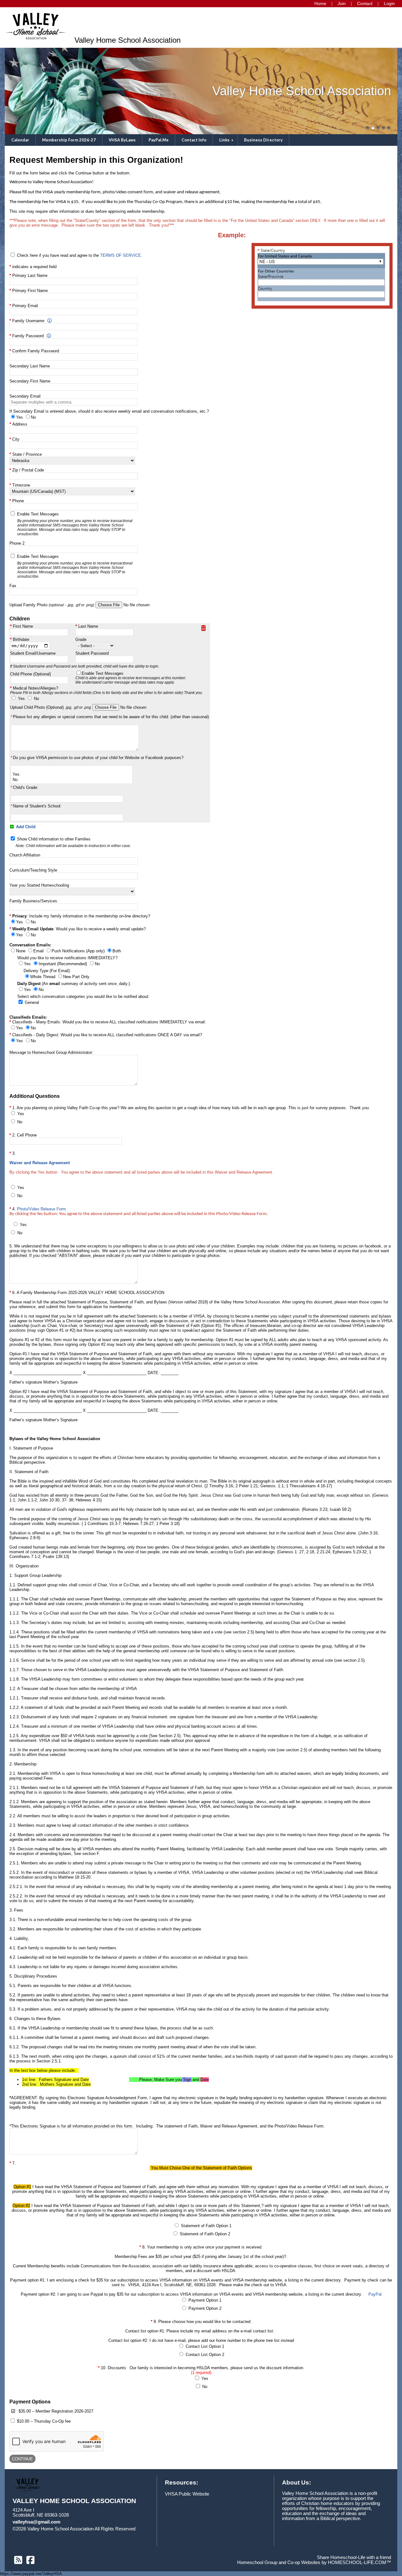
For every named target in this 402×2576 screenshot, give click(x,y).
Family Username (28, 321)
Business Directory (263, 140)
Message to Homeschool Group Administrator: (51, 1052)
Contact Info (194, 140)
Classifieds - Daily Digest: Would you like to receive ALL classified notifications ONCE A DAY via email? (107, 1035)
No (36, 699)
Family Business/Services (33, 901)
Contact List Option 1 (205, 2346)
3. (143, 1163)
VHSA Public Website (187, 2494)
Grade (81, 639)
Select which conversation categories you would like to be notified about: (83, 996)
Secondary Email (25, 396)
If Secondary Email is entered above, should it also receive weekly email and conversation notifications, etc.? (109, 411)
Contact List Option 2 (205, 2355)
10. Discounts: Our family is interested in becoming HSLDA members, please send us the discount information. (203, 2370)
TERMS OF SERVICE (121, 255)
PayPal (375, 2294)
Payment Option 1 (205, 2300)
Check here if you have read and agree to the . (80, 255)
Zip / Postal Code (28, 470)
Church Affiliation (25, 855)
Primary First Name (30, 291)
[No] (72, 780)
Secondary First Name (30, 381)
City (16, 439)
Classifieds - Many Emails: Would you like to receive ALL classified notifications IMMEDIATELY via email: (109, 1022)
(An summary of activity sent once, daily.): (74, 984)
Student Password (92, 653)
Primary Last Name (30, 275)
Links (227, 140)
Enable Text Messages (75, 524)
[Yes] (72, 775)
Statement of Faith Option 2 (205, 2234)
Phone (18, 501)
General (32, 1002)
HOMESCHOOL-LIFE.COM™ (359, 2562)
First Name (23, 626)
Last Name (88, 626)
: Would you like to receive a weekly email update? (79, 929)
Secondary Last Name (30, 366)
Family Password (28, 336)
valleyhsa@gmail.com (36, 2522)
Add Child (25, 827)
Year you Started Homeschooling (39, 885)
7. (201, 2292)
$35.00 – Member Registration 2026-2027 (56, 2411)
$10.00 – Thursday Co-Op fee (44, 2421)
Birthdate (21, 639)
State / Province (27, 454)
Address (20, 424)
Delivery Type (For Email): (47, 971)
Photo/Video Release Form (41, 1209)
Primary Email (25, 306)
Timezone (21, 485)
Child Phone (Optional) (30, 674)
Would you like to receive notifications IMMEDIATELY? (67, 958)
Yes (21, 699)
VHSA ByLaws (122, 140)
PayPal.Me (159, 140)
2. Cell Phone (24, 1135)
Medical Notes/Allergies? (106, 690)
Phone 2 (17, 543)
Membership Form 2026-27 (69, 140)
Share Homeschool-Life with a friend (354, 2557)
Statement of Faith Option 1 (206, 2226)
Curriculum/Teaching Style (33, 870)
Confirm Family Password (36, 351)
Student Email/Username (33, 653)
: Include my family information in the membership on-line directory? (81, 916)
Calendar (20, 140)
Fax (13, 586)
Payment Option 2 (205, 2308)
